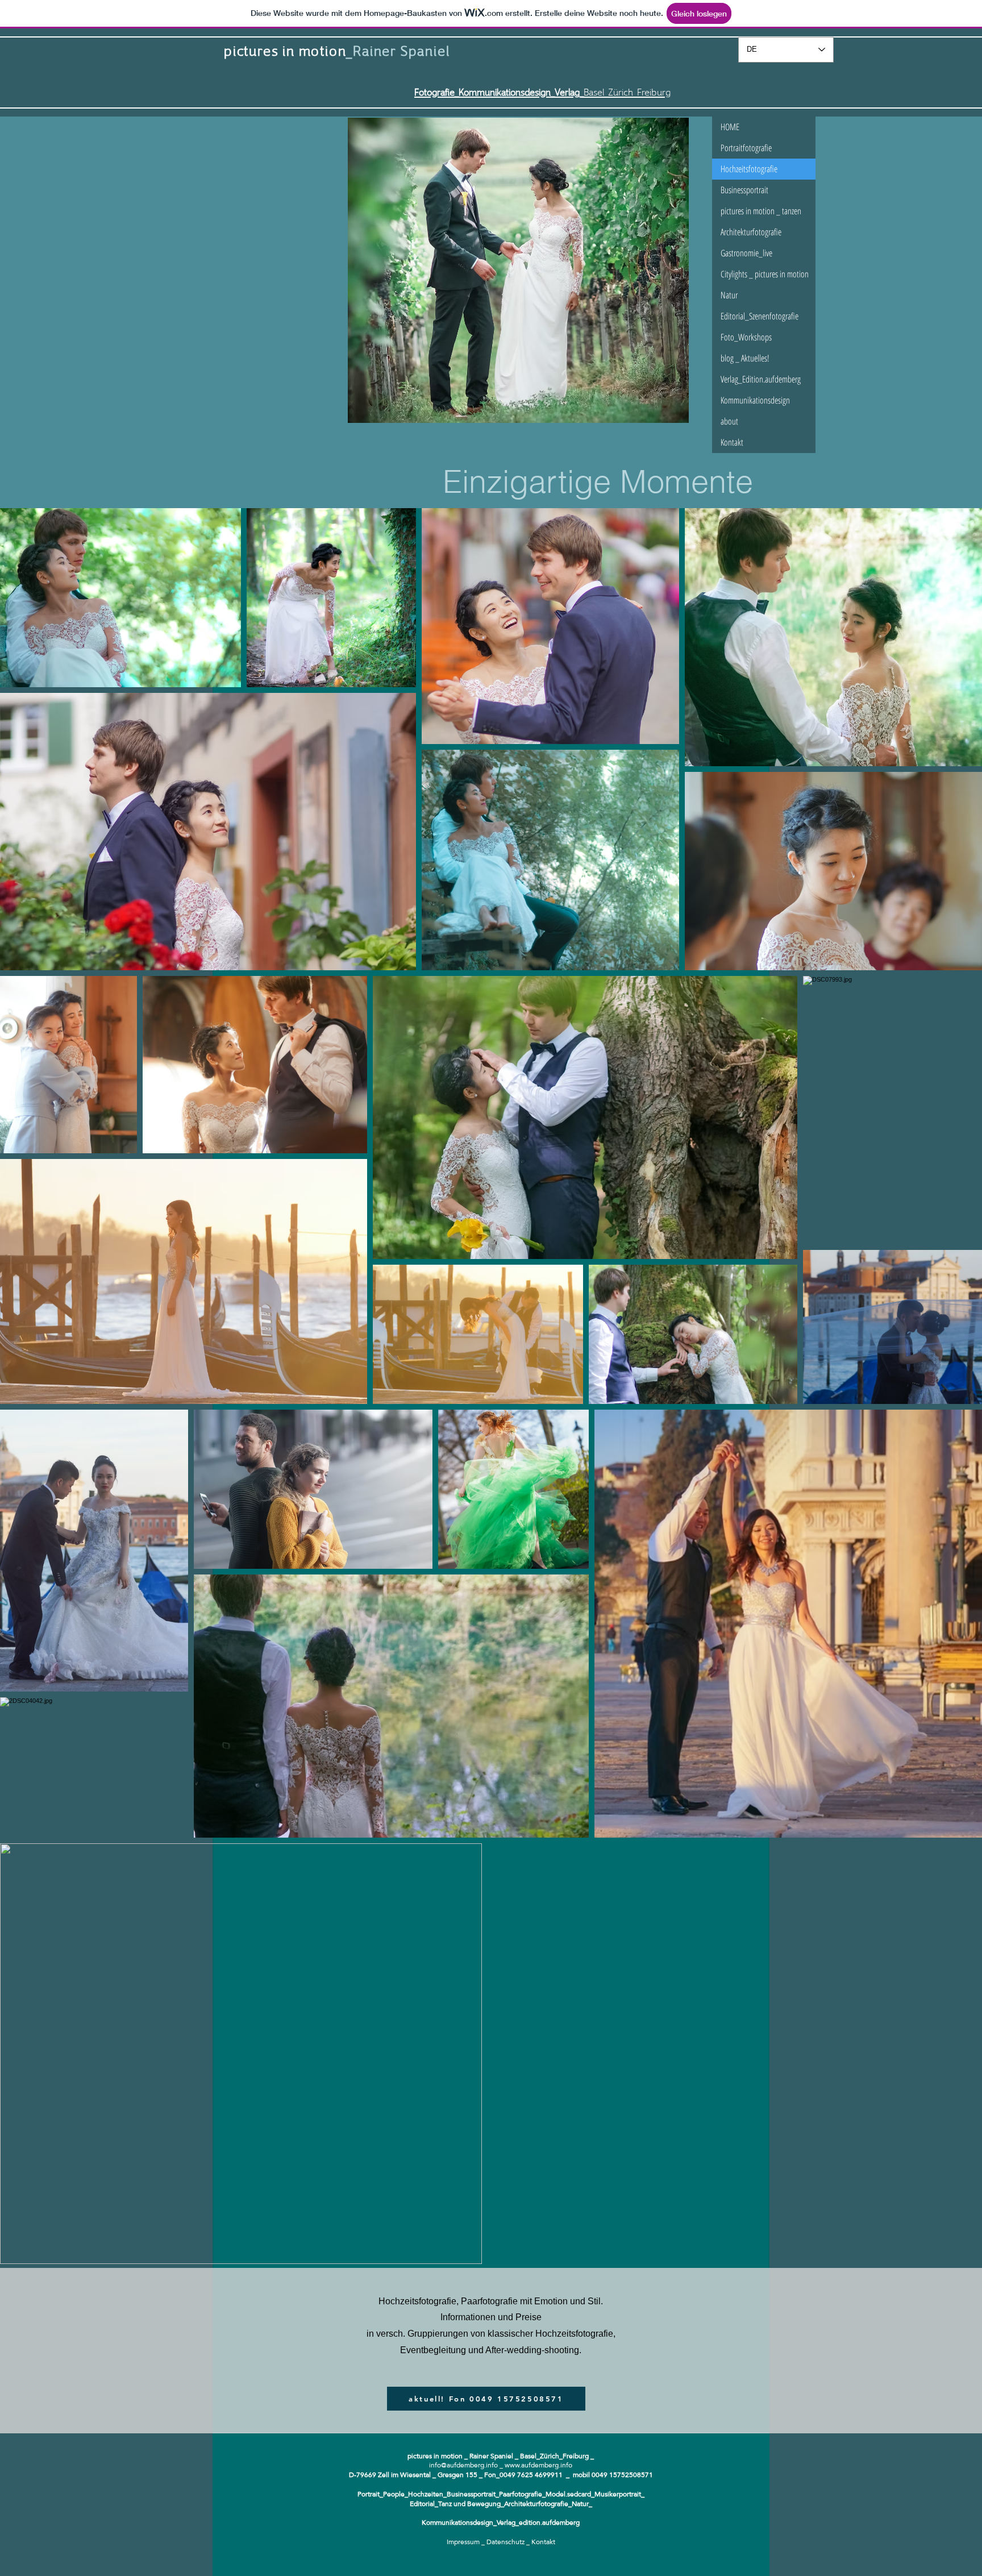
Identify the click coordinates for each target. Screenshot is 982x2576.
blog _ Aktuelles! (745, 358)
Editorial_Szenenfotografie (760, 316)
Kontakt (732, 442)
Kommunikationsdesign (755, 400)
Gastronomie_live (746, 253)
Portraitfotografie (746, 148)
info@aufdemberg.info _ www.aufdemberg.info (501, 2465)
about (729, 421)
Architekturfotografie (751, 232)
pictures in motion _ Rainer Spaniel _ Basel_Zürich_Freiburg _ (501, 2456)
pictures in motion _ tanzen (761, 211)
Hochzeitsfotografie (749, 169)
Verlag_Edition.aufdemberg (761, 379)
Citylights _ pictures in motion (765, 274)
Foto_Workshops (746, 337)
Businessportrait (744, 190)
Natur (729, 295)
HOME (730, 127)
